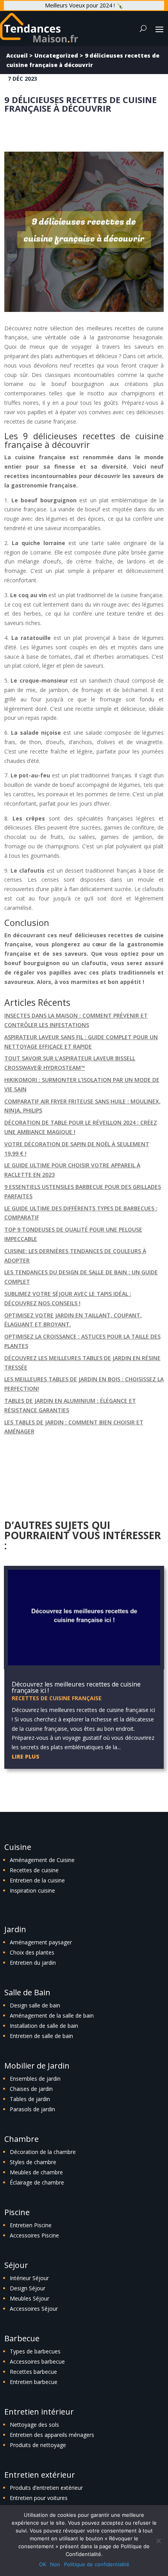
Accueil (17, 55)
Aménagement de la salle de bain (52, 2015)
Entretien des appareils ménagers (52, 2435)
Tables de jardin (30, 2099)
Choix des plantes (32, 1952)
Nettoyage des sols (34, 2425)
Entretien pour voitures (39, 2498)
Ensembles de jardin (35, 2079)
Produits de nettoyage (38, 2445)
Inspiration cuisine (32, 1890)
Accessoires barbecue (37, 2361)
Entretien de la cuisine (37, 1880)
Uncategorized (56, 55)
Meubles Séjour (29, 2298)
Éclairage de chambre (37, 2182)
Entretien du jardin (33, 1963)
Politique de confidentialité (97, 2564)
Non (55, 2564)
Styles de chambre (33, 2162)
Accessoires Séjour (34, 2309)
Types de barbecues (35, 2351)
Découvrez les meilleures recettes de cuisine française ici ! (76, 1687)
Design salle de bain (35, 2005)
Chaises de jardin (31, 2089)
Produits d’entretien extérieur (46, 2488)
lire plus (26, 1756)
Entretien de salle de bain (41, 2036)
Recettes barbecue (33, 2372)
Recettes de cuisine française (57, 1698)
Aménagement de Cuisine (42, 1860)
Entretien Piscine (31, 2225)
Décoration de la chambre (43, 2152)
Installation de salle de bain (44, 2026)
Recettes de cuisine (34, 1870)
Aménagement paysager (41, 1942)
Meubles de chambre (36, 2172)
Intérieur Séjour (29, 2278)
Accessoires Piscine (34, 2235)
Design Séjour (28, 2288)
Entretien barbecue (34, 2382)
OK (43, 2564)
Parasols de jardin (32, 2109)
